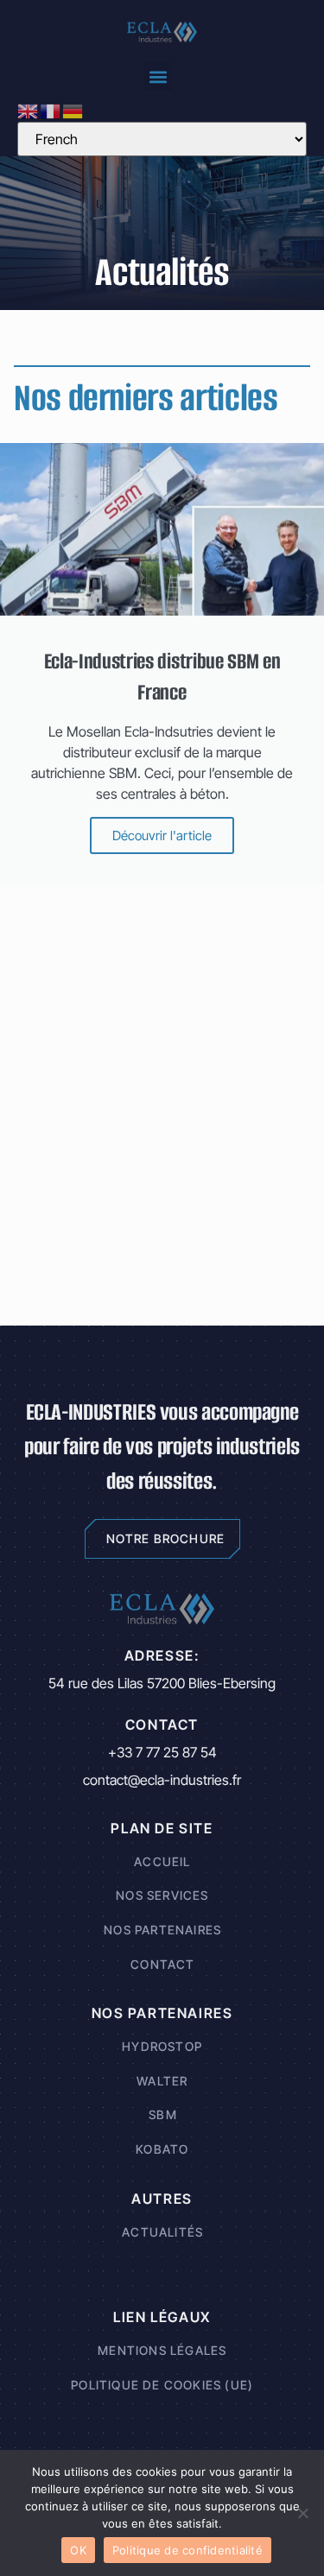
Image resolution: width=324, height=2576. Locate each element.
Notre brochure (166, 1538)
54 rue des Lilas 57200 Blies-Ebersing (162, 1683)
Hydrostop (162, 2046)
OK (78, 2550)
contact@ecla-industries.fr (162, 1780)
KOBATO (162, 2148)
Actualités (162, 2231)
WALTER (162, 2080)
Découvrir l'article (162, 835)
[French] (51, 110)
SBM (163, 2114)
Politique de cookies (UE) (162, 2384)
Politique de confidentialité (187, 2550)
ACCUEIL (162, 1861)
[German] (73, 110)
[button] (158, 76)
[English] (29, 110)
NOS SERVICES (162, 1895)
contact (162, 1963)
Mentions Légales (162, 2350)
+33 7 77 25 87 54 (162, 1752)
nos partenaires (162, 1929)
